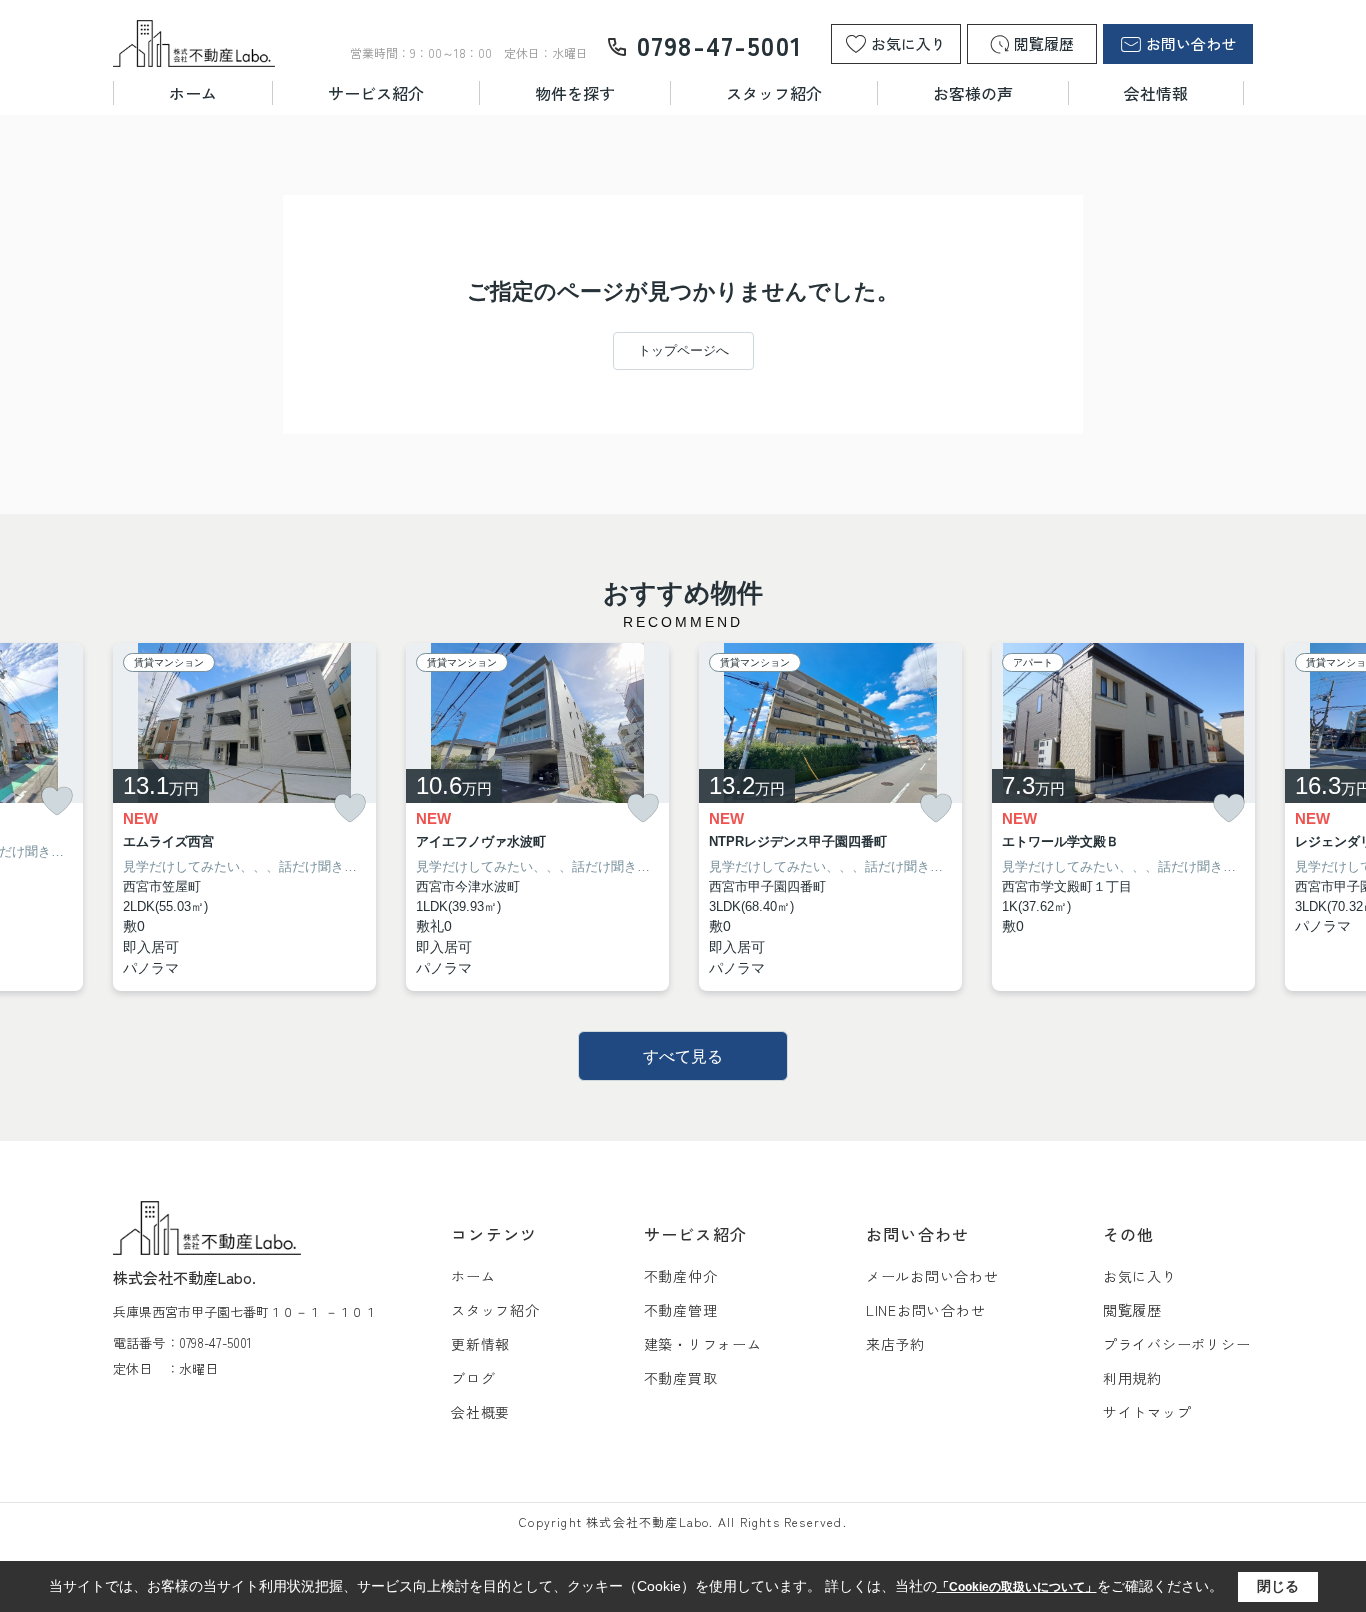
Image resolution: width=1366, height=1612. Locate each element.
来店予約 (895, 1344)
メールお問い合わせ (932, 1276)
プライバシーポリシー (1177, 1344)
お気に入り (1140, 1276)
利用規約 (1132, 1378)
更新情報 (480, 1344)
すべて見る (683, 1056)
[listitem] (244, 817)
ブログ (473, 1378)
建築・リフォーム (703, 1344)
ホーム (193, 93)
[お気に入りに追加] (57, 801)
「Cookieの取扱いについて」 (1017, 1587)
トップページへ (683, 350)
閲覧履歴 (1132, 1310)
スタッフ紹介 (774, 93)
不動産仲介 (681, 1276)
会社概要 (480, 1412)
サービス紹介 (376, 93)
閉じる (1278, 1586)
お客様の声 (973, 93)
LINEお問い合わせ (926, 1310)
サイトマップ (1147, 1412)
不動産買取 (681, 1378)
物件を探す (575, 93)
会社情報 (1156, 93)
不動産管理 (681, 1310)
